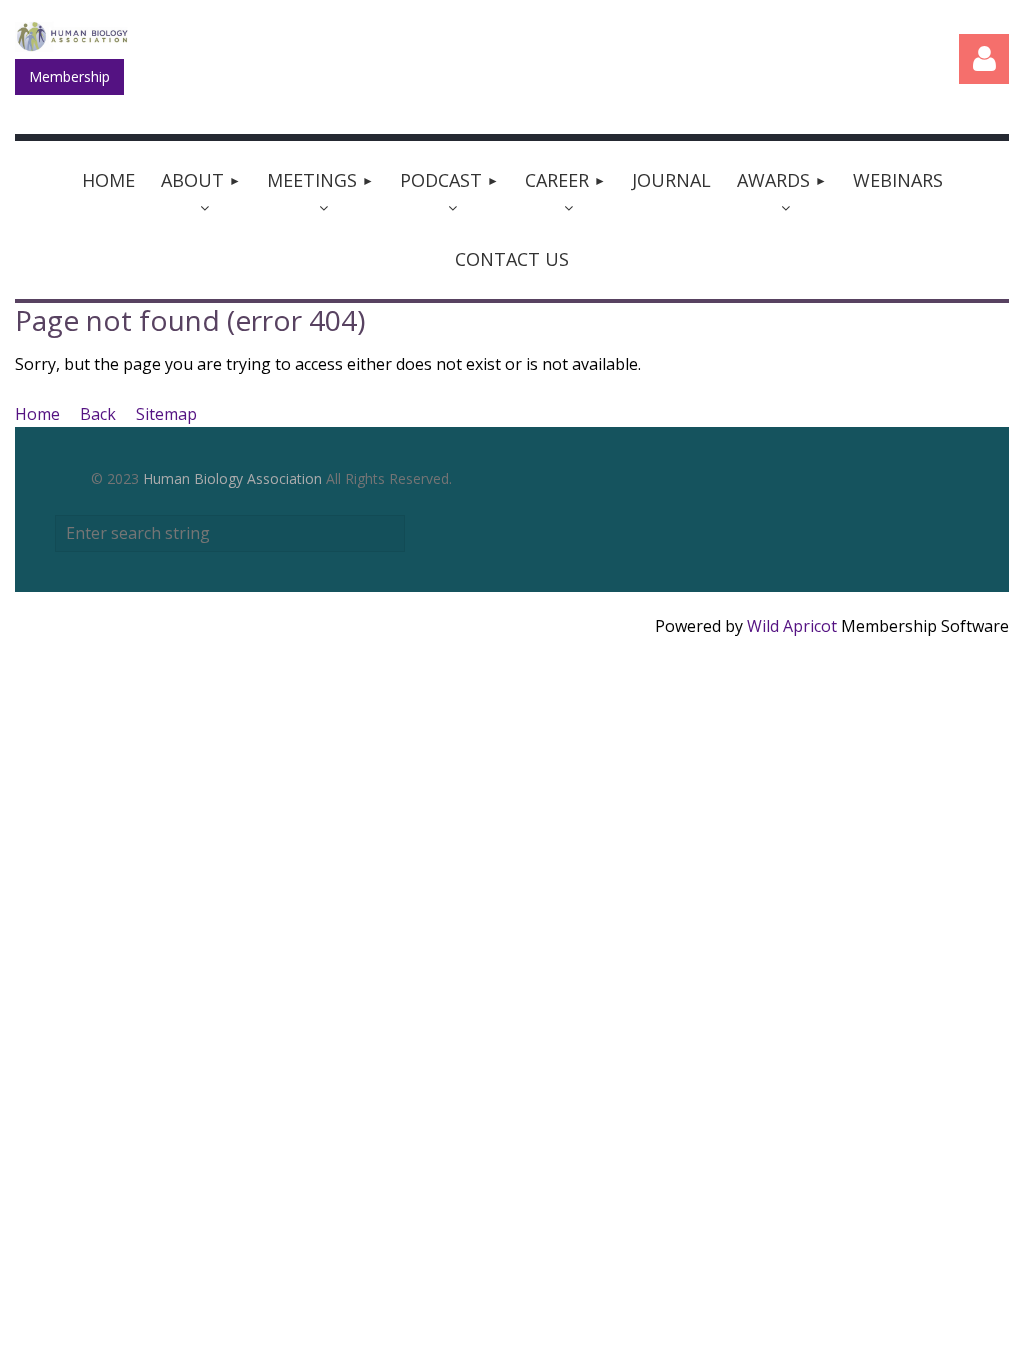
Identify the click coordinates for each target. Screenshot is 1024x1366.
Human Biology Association (232, 478)
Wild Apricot (792, 626)
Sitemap (166, 414)
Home (37, 414)
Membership (69, 76)
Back (98, 414)
